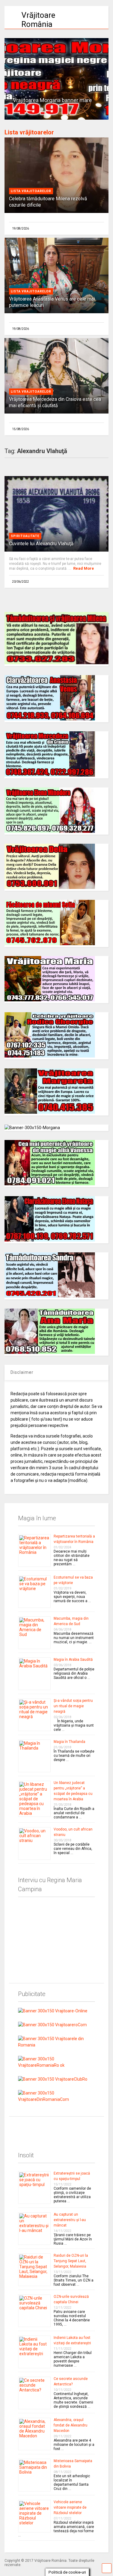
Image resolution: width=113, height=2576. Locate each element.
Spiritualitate (25, 536)
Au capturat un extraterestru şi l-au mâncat (70, 2220)
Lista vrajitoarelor (31, 191)
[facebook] (20, 2126)
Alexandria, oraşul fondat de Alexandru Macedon (71, 2425)
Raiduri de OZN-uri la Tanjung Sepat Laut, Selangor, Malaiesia (71, 2261)
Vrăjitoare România (38, 20)
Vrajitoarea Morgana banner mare (52, 100)
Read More (84, 568)
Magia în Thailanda (69, 1742)
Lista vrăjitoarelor (29, 132)
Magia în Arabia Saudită (73, 1660)
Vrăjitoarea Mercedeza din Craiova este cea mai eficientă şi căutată (55, 402)
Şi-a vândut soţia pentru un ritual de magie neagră (73, 1706)
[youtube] (34, 2126)
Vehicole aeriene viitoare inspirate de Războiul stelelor (70, 2507)
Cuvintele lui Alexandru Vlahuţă (41, 544)
